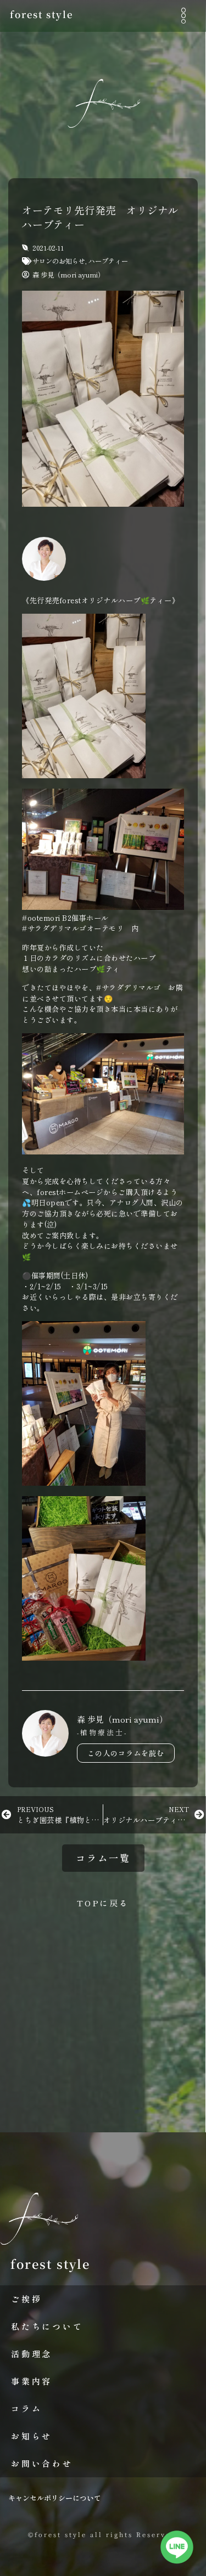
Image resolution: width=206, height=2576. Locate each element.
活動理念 (32, 2354)
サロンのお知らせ (59, 261)
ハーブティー (108, 261)
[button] (183, 16)
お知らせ (32, 2436)
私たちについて (47, 2326)
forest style (41, 14)
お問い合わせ (42, 2463)
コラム (26, 2408)
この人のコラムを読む (126, 1753)
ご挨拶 (26, 2299)
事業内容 (32, 2381)
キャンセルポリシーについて (55, 2498)
